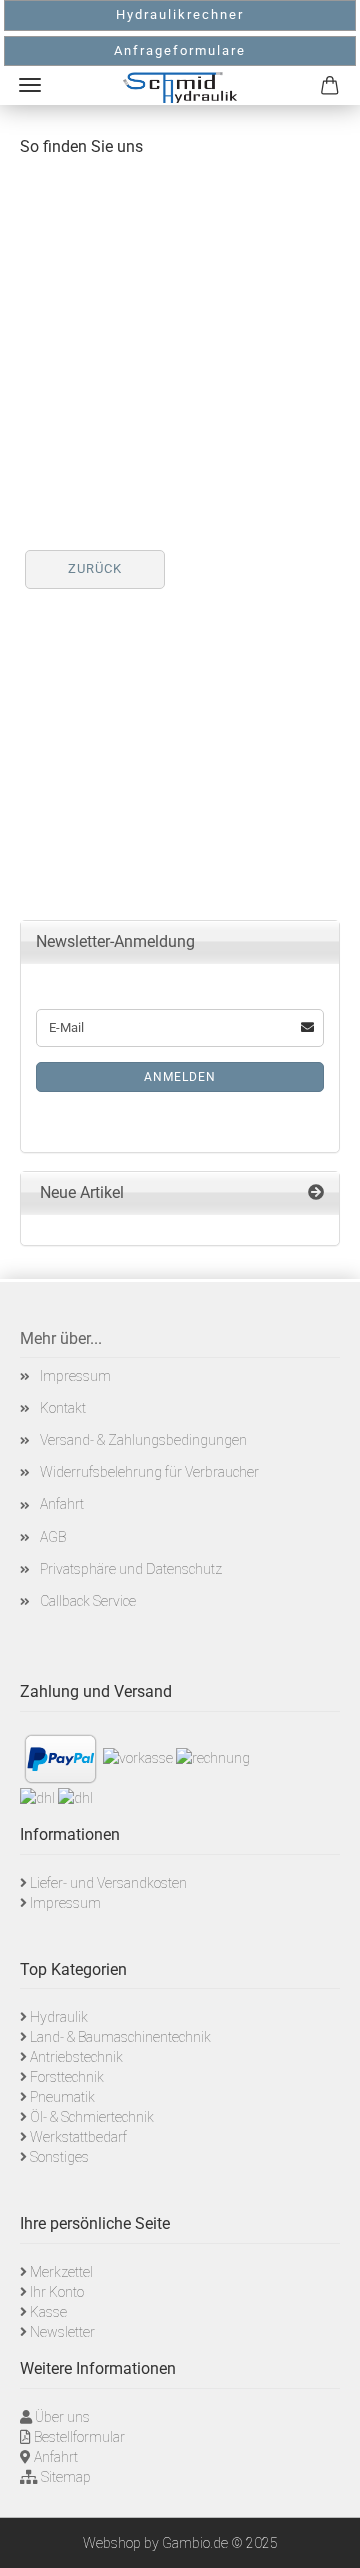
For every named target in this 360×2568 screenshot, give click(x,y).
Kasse (48, 2312)
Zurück (95, 568)
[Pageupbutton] (320, 2538)
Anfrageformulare (180, 50)
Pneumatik (62, 2097)
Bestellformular (79, 2437)
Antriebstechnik (76, 2057)
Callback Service (88, 1601)
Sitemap (66, 2477)
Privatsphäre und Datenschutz (131, 1569)
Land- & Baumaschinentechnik (120, 2037)
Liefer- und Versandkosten (108, 1883)
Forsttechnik (67, 2077)
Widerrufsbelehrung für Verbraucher (149, 1472)
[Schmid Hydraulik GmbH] (179, 87)
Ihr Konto (57, 2292)
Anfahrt (62, 1504)
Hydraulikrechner (180, 14)
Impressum (75, 1376)
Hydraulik (59, 2017)
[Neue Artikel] (316, 1193)
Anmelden (180, 1077)
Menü (30, 85)
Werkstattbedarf (78, 2137)
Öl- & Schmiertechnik (92, 2117)
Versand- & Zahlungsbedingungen (143, 1440)
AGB (53, 1537)
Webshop (112, 2543)
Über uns (62, 2417)
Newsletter (62, 2332)
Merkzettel (61, 2272)
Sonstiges (59, 2157)
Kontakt (63, 1408)
